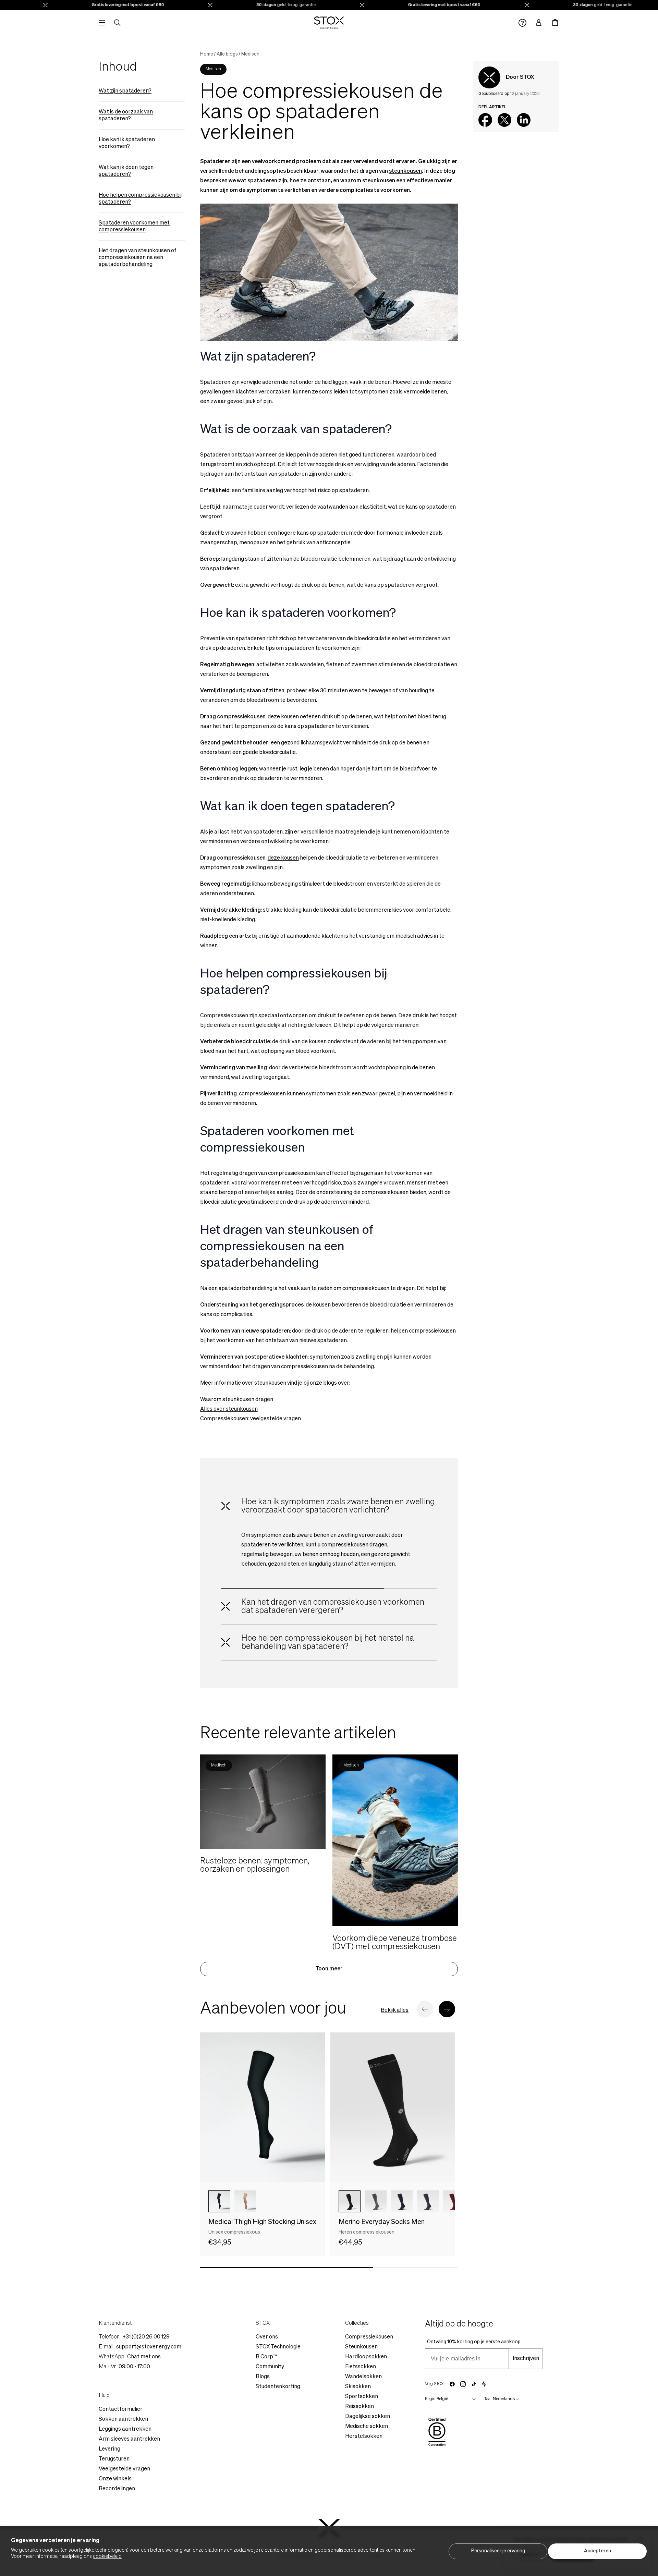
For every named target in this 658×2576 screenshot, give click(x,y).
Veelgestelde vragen (124, 2469)
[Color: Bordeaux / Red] (454, 2201)
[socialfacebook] (452, 2384)
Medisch (250, 54)
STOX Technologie (278, 2347)
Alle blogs (227, 54)
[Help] (522, 23)
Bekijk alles (395, 2010)
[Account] (539, 23)
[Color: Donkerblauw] (402, 2201)
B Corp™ (266, 2357)
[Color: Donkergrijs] (376, 2201)
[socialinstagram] (463, 2384)
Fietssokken (361, 2367)
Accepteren (598, 2551)
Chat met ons (144, 2357)
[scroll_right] (439, 2201)
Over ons (267, 2337)
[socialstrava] (484, 2384)
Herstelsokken (364, 2437)
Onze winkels (115, 2479)
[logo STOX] (329, 23)
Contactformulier (121, 2409)
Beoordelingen (117, 2489)
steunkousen (405, 171)
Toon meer (329, 1969)
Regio (430, 2399)
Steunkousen (361, 2347)
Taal (488, 2399)
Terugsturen (114, 2459)
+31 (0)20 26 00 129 (146, 2337)
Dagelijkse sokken (368, 2417)
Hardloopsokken (366, 2357)
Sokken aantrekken (123, 2419)
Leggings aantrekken (125, 2429)
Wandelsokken (363, 2377)
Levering (109, 2449)
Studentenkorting (278, 2387)
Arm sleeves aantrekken (129, 2439)
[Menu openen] (102, 23)
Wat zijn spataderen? (125, 91)
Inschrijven (526, 2359)
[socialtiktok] (474, 2384)
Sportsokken (362, 2397)
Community (270, 2367)
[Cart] (555, 23)
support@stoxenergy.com (149, 2347)
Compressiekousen (369, 2337)
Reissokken (360, 2407)
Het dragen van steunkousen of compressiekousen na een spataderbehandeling (138, 258)
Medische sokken (367, 2427)
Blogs (263, 2377)
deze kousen (283, 858)
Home (207, 54)
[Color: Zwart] (219, 2201)
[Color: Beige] (245, 2201)
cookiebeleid (107, 2556)
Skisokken (358, 2387)
